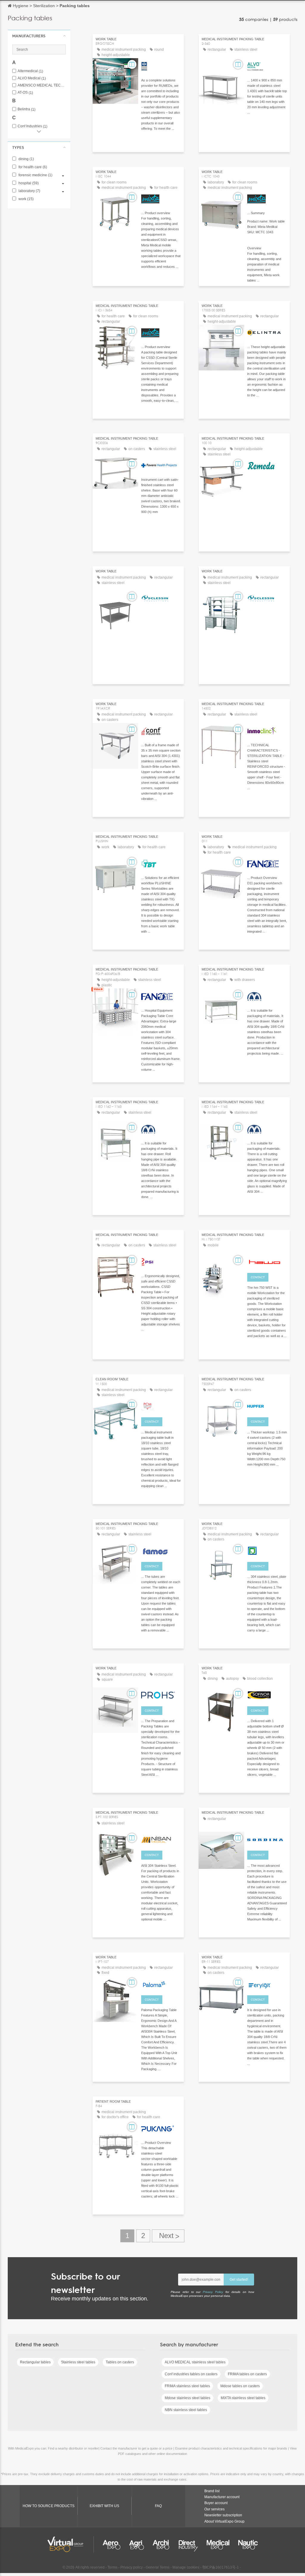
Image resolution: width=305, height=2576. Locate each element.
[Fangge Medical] (267, 863)
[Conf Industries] (161, 730)
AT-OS (25, 93)
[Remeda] (267, 465)
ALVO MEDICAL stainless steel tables (195, 2362)
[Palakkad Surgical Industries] (161, 1261)
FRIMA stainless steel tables (187, 2386)
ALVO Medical (32, 78)
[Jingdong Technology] (267, 1550)
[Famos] (161, 1550)
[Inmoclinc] (267, 730)
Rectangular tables (35, 2362)
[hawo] (267, 1261)
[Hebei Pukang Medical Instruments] (161, 2128)
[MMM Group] (161, 65)
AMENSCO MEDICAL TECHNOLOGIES (42, 85)
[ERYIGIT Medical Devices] (267, 1983)
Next (168, 2236)
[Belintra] (267, 332)
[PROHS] (161, 1694)
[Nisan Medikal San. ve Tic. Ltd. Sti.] (161, 1839)
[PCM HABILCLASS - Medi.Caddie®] (161, 1405)
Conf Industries (32, 126)
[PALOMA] (161, 1983)
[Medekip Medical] (267, 996)
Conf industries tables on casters (191, 2374)
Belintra (27, 109)
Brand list (212, 2491)
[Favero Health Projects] (161, 465)
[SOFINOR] (267, 1694)
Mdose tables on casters (240, 2386)
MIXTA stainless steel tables (243, 2398)
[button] (39, 36)
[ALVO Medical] (267, 65)
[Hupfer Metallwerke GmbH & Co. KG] (267, 1405)
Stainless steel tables (78, 2362)
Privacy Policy (213, 2292)
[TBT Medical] (161, 863)
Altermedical (30, 71)
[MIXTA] (161, 198)
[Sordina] (267, 1839)
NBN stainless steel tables (186, 2410)
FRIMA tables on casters (247, 2374)
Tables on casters (120, 2362)
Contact (258, 1277)
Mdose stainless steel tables (187, 2398)
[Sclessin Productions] (161, 597)
